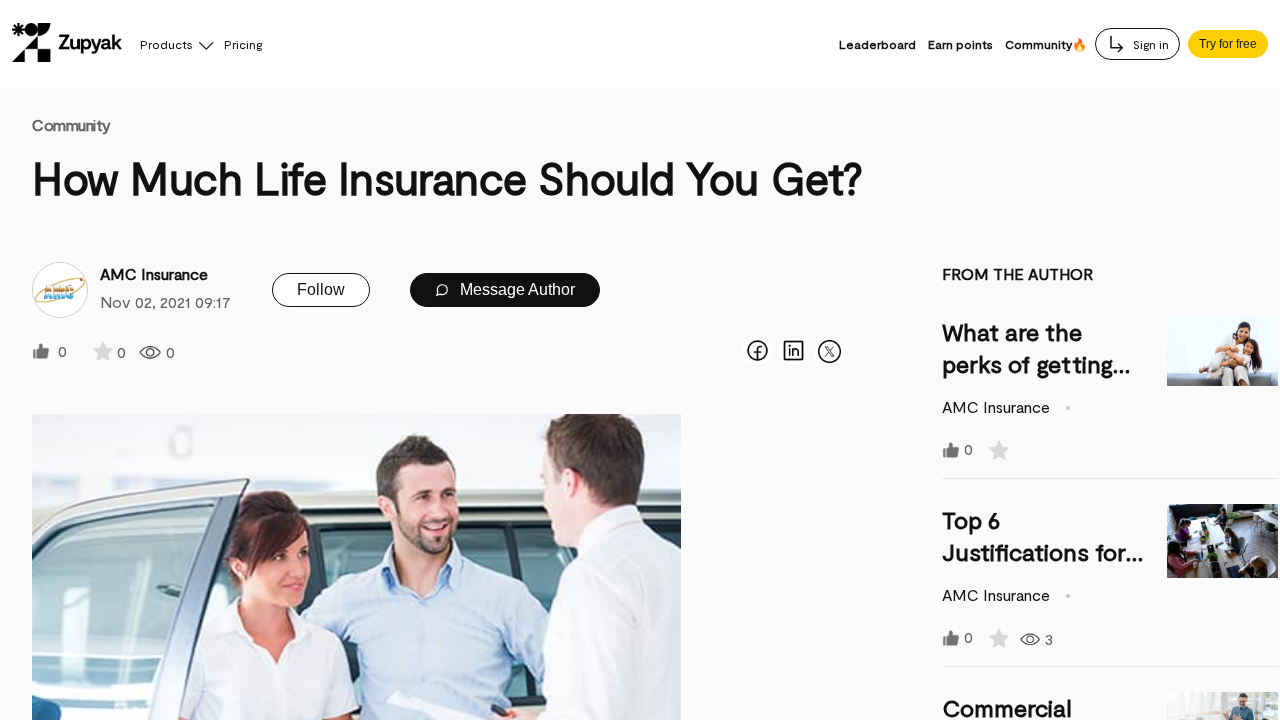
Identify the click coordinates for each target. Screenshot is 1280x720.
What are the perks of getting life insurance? (1027, 363)
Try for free (1228, 44)
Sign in (1149, 44)
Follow (321, 289)
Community (71, 124)
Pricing (243, 44)
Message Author (515, 289)
